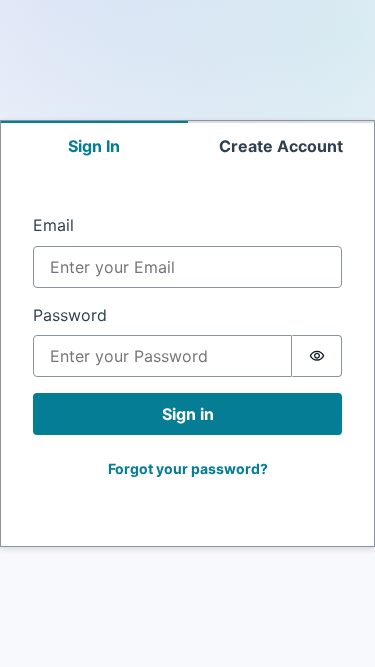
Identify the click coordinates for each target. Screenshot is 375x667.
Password (70, 315)
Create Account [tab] (281, 146)
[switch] (317, 356)
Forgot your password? (188, 468)
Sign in (188, 414)
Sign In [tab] (94, 146)
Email (53, 225)
